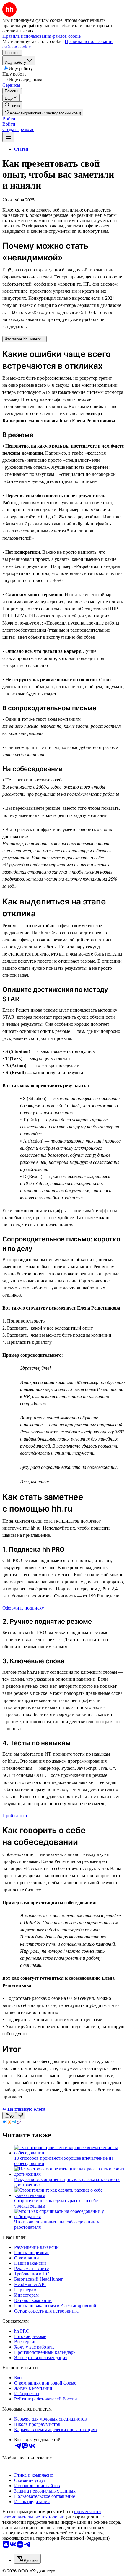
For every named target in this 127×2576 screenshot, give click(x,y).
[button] (9, 119)
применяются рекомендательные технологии (52, 2514)
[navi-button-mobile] (8, 137)
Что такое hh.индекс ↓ (25, 339)
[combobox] (27, 2559)
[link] (12, 105)
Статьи (21, 149)
